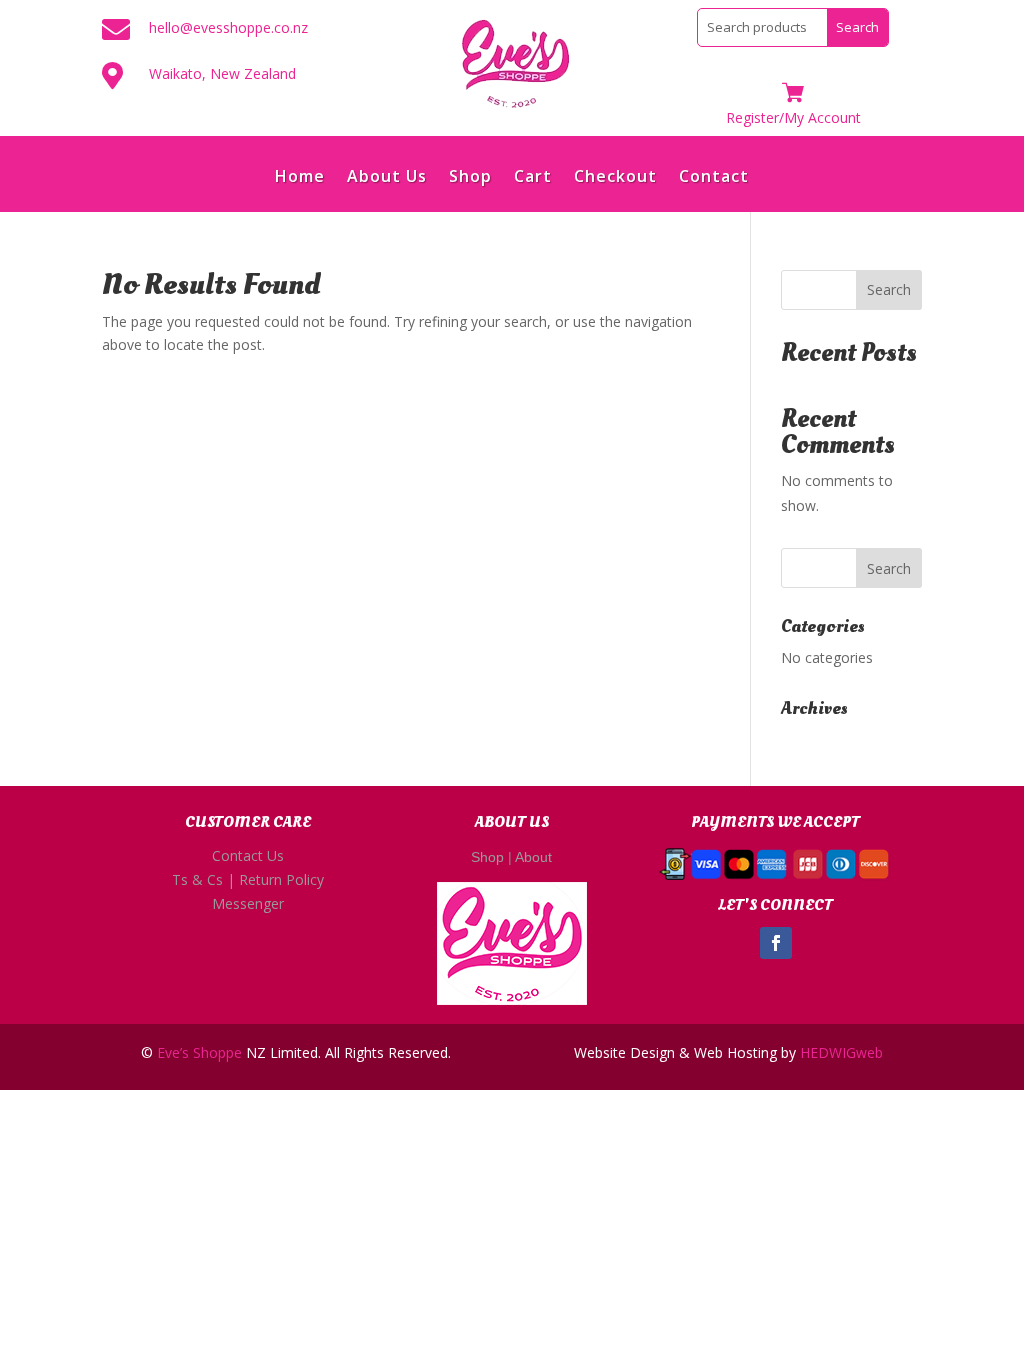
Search (889, 289)
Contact (714, 178)
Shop (470, 178)
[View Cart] (793, 94)
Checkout (615, 178)
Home (300, 178)
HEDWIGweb (841, 1052)
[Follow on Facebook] (776, 943)
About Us (387, 178)
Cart (533, 178)
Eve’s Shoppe (199, 1052)
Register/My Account (793, 117)
